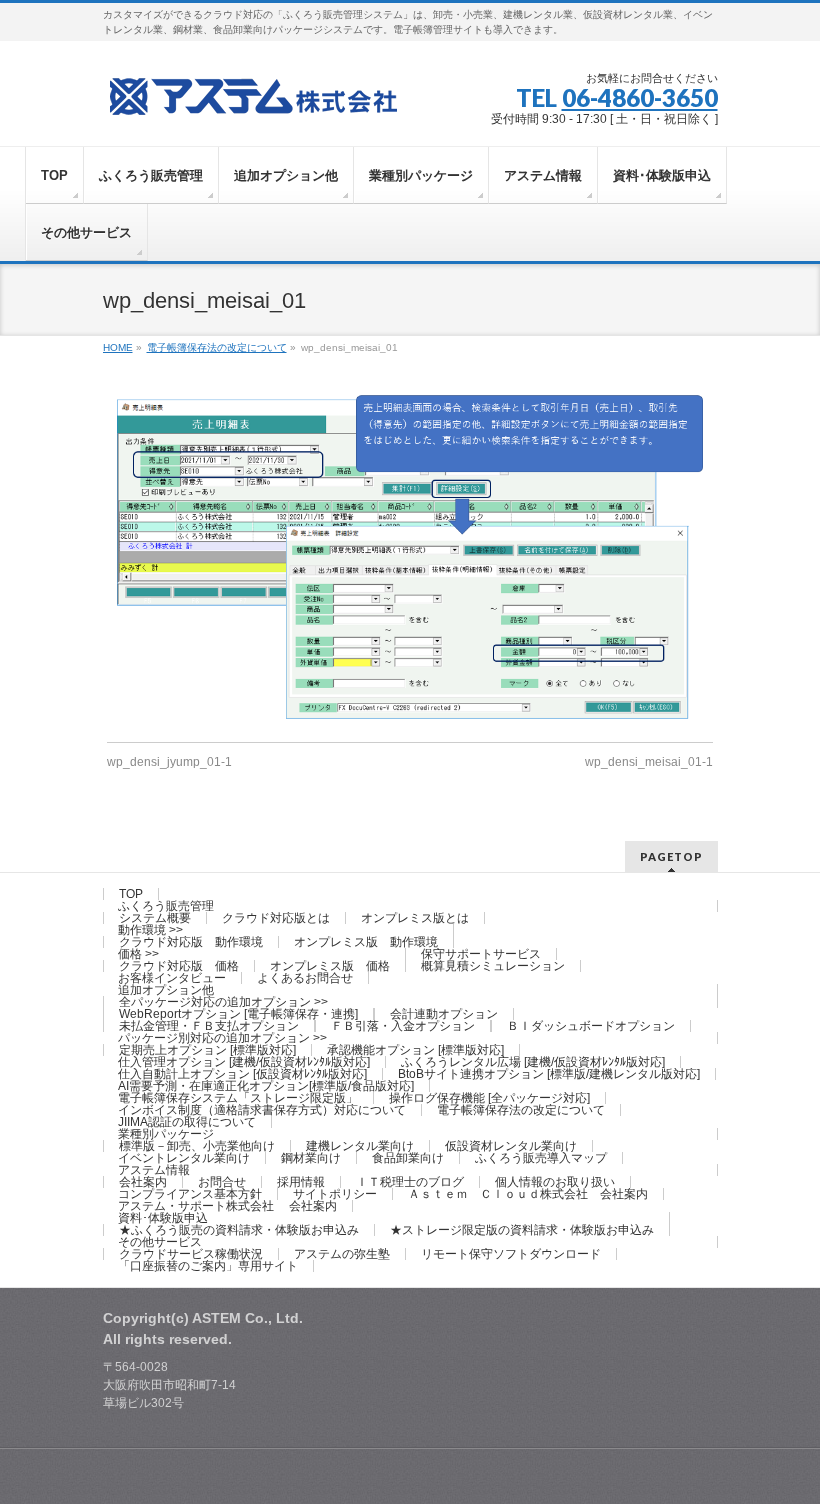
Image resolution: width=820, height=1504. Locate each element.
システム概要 (155, 918)
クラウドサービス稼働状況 (191, 1254)
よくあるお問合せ (305, 978)
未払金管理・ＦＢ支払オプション (209, 1026)
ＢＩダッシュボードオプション (591, 1026)
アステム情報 (154, 1170)
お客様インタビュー (172, 978)
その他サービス (160, 1242)
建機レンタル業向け (360, 1146)
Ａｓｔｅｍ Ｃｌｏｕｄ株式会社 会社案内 (528, 1194)
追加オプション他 (166, 990)
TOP (131, 894)
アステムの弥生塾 (342, 1254)
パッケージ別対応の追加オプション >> (222, 1038)
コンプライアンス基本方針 (190, 1194)
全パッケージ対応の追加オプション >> (223, 1002)
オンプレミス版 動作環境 (366, 942)
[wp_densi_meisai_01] (410, 556)
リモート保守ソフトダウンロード (511, 1254)
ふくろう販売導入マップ (541, 1158)
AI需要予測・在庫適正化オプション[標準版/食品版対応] (266, 1086)
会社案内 (143, 1182)
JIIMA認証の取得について (187, 1122)
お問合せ (222, 1182)
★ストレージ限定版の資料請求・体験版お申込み (522, 1230)
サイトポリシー (335, 1194)
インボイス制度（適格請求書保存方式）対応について (262, 1110)
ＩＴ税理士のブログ (410, 1182)
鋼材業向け (311, 1158)
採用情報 (301, 1182)
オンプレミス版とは (415, 918)
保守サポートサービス (481, 954)
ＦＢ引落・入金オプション (403, 1026)
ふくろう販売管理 (166, 906)
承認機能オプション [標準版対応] (415, 1050)
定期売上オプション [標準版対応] (207, 1050)
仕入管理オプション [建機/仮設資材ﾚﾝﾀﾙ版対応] (244, 1062)
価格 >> (138, 954)
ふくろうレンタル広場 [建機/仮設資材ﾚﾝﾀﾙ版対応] (533, 1062)
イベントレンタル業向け (184, 1158)
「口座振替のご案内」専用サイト (208, 1266)
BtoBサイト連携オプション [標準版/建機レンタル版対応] (549, 1074)
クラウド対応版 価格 (179, 966)
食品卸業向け (408, 1158)
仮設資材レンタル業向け (511, 1146)
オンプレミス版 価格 (330, 966)
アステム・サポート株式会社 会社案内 (227, 1206)
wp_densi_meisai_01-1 (649, 762)
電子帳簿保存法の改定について (521, 1110)
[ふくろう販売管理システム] (253, 93)
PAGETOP (671, 856)
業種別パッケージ (166, 1134)
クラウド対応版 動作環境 (191, 942)
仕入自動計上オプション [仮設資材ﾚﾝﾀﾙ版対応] (242, 1074)
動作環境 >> (150, 930)
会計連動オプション (444, 1014)
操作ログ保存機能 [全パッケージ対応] (489, 1098)
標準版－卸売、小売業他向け (197, 1146)
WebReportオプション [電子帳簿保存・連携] (238, 1014)
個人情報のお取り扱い (555, 1182)
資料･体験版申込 (163, 1218)
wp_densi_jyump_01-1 (169, 762)
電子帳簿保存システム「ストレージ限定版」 (238, 1098)
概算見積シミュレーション (493, 966)
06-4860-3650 (640, 97)
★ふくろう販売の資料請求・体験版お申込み (239, 1230)
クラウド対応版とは (276, 918)
